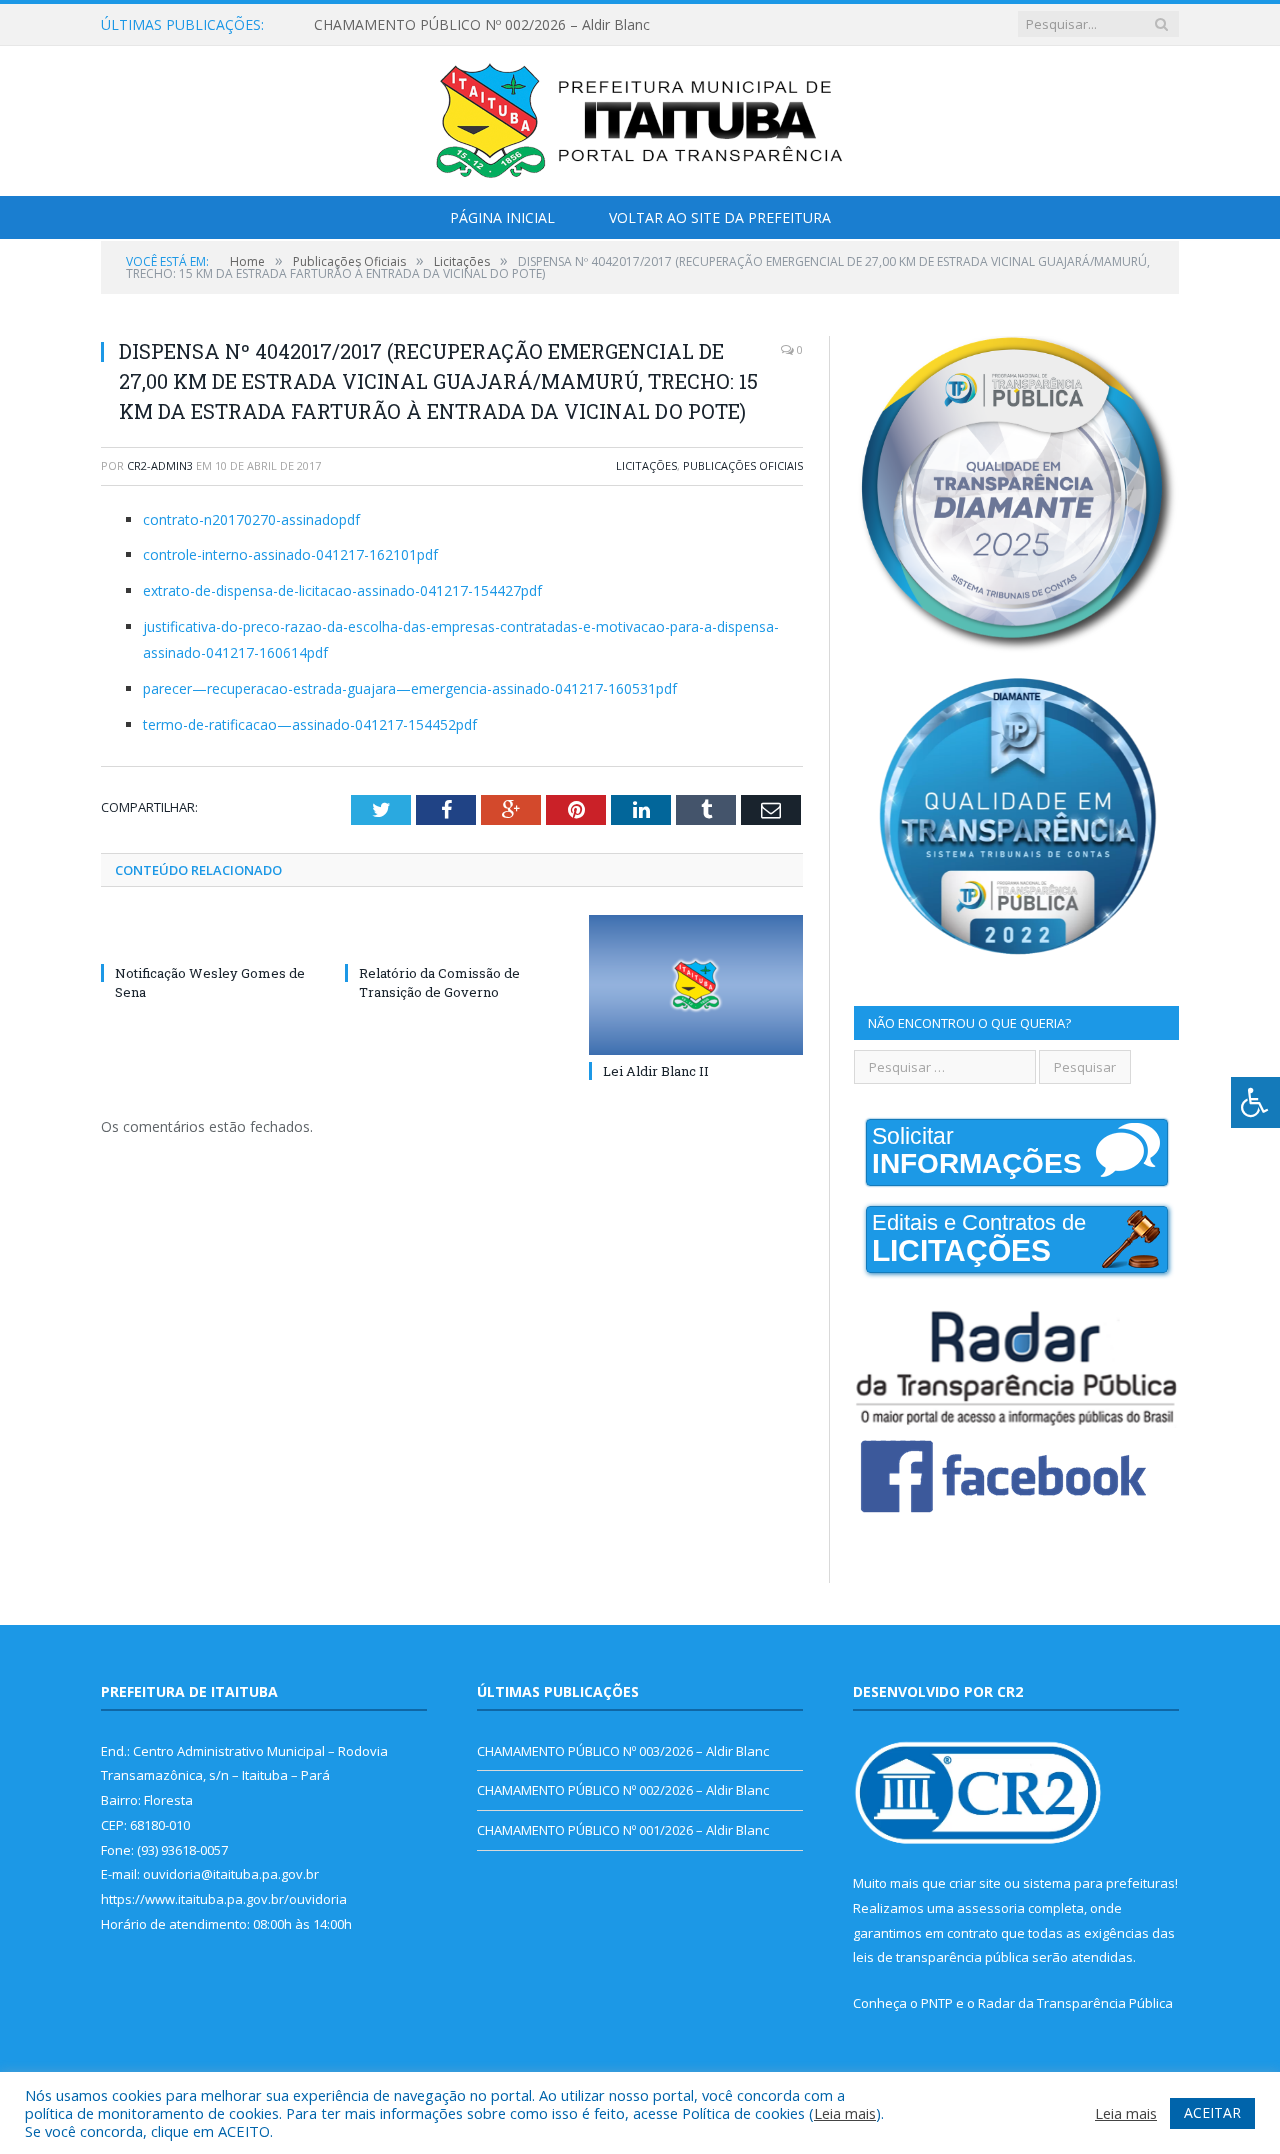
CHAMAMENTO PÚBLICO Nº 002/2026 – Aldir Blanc (482, 25)
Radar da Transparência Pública (1075, 2003)
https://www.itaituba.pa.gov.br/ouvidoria (224, 1899)
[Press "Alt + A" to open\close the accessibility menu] (1255, 1102)
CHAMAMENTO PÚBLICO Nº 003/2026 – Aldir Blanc (623, 1751)
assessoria (991, 1908)
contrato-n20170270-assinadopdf (251, 519)
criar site (975, 1883)
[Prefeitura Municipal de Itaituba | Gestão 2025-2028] (640, 116)
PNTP (937, 2003)
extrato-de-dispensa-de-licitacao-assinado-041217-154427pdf (342, 590)
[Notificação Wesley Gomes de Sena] (208, 936)
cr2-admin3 (160, 465)
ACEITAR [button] (1212, 2112)
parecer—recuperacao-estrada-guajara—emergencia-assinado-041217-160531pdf (410, 688)
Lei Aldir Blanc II (656, 1071)
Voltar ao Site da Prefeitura (720, 217)
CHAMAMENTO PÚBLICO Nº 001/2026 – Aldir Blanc (623, 1830)
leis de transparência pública (941, 1957)
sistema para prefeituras (1099, 1883)
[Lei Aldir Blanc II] (696, 985)
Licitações (646, 465)
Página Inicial (502, 217)
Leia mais (845, 2113)
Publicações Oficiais (743, 465)
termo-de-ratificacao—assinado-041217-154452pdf (310, 724)
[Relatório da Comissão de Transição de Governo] (452, 936)
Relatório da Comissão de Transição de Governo (439, 982)
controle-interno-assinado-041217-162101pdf (290, 554)
